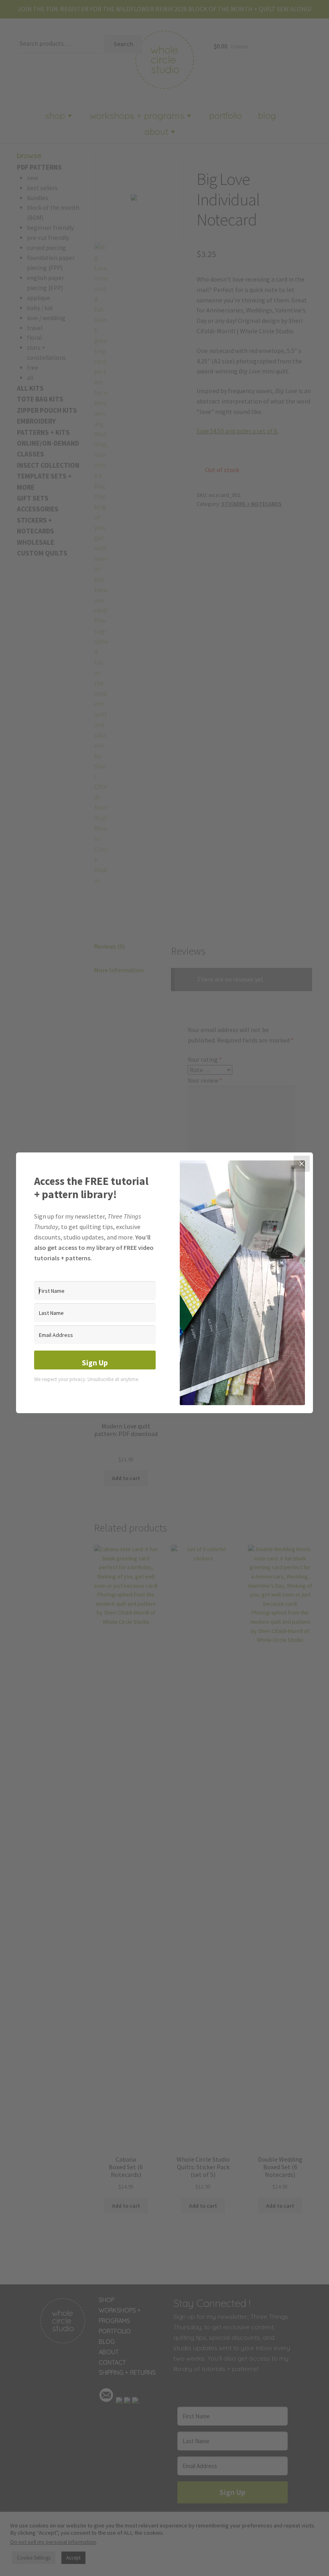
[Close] (302, 1164)
